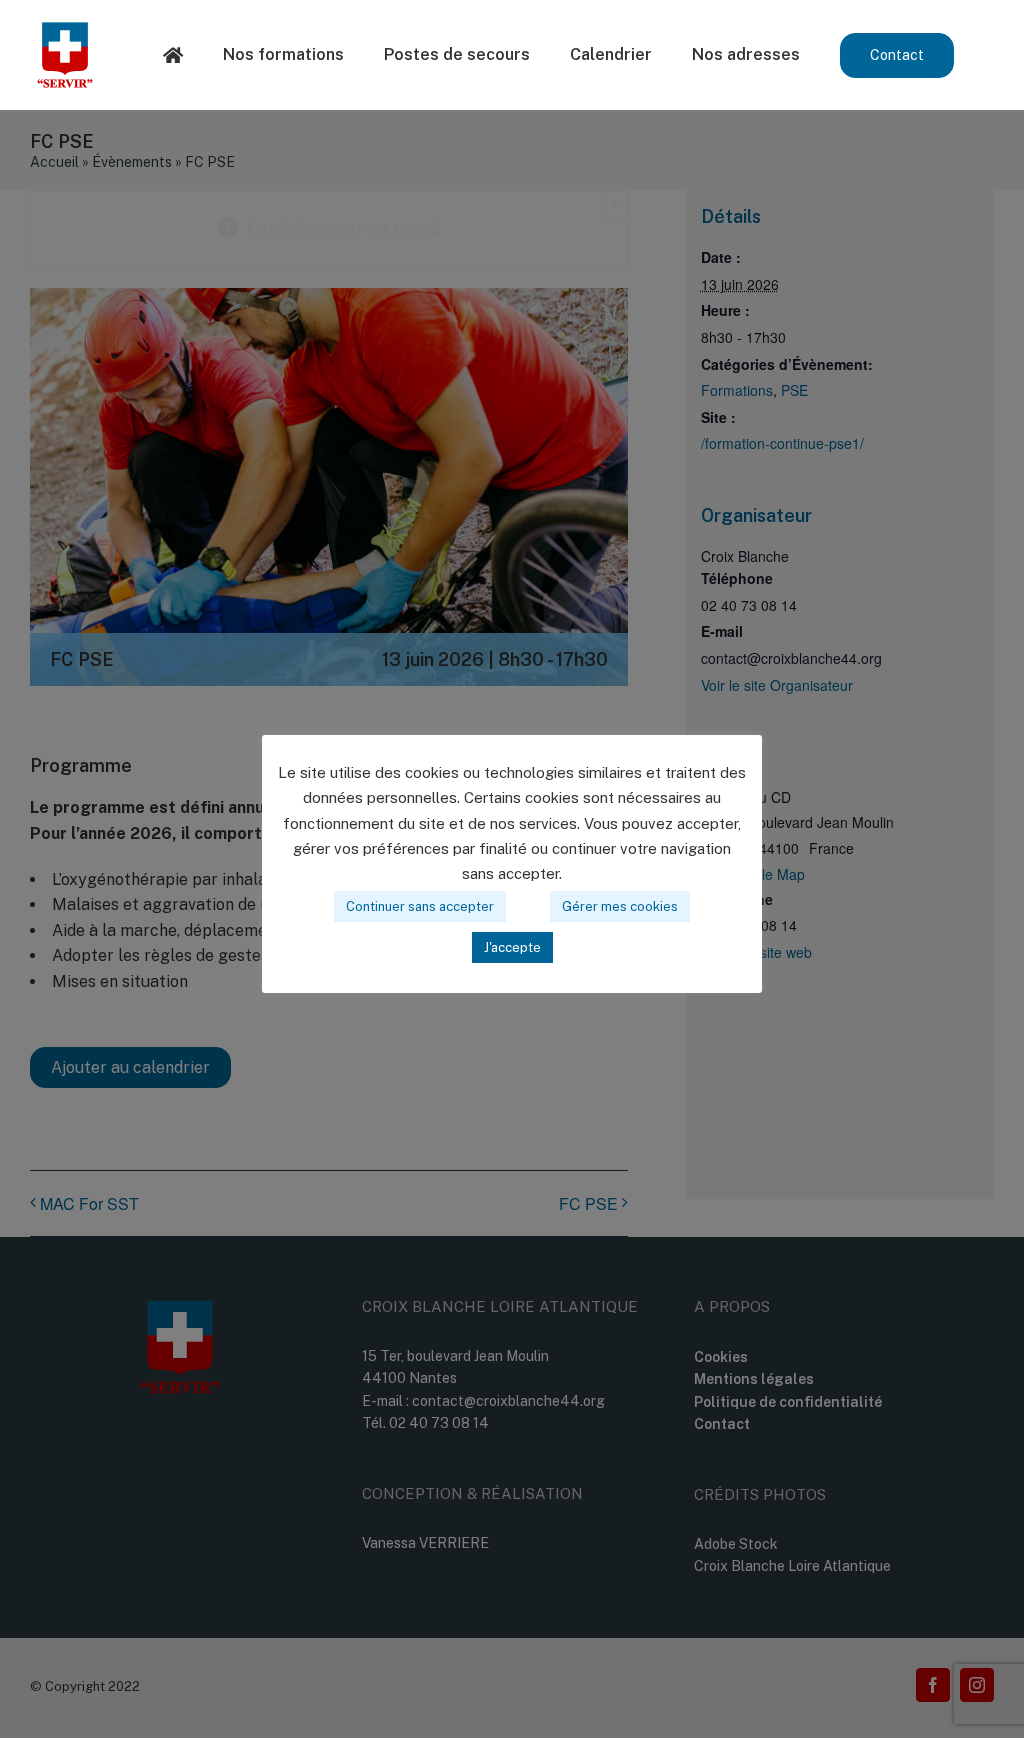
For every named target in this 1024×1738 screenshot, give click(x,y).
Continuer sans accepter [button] (420, 906)
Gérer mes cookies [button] (620, 906)
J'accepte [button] (512, 947)
